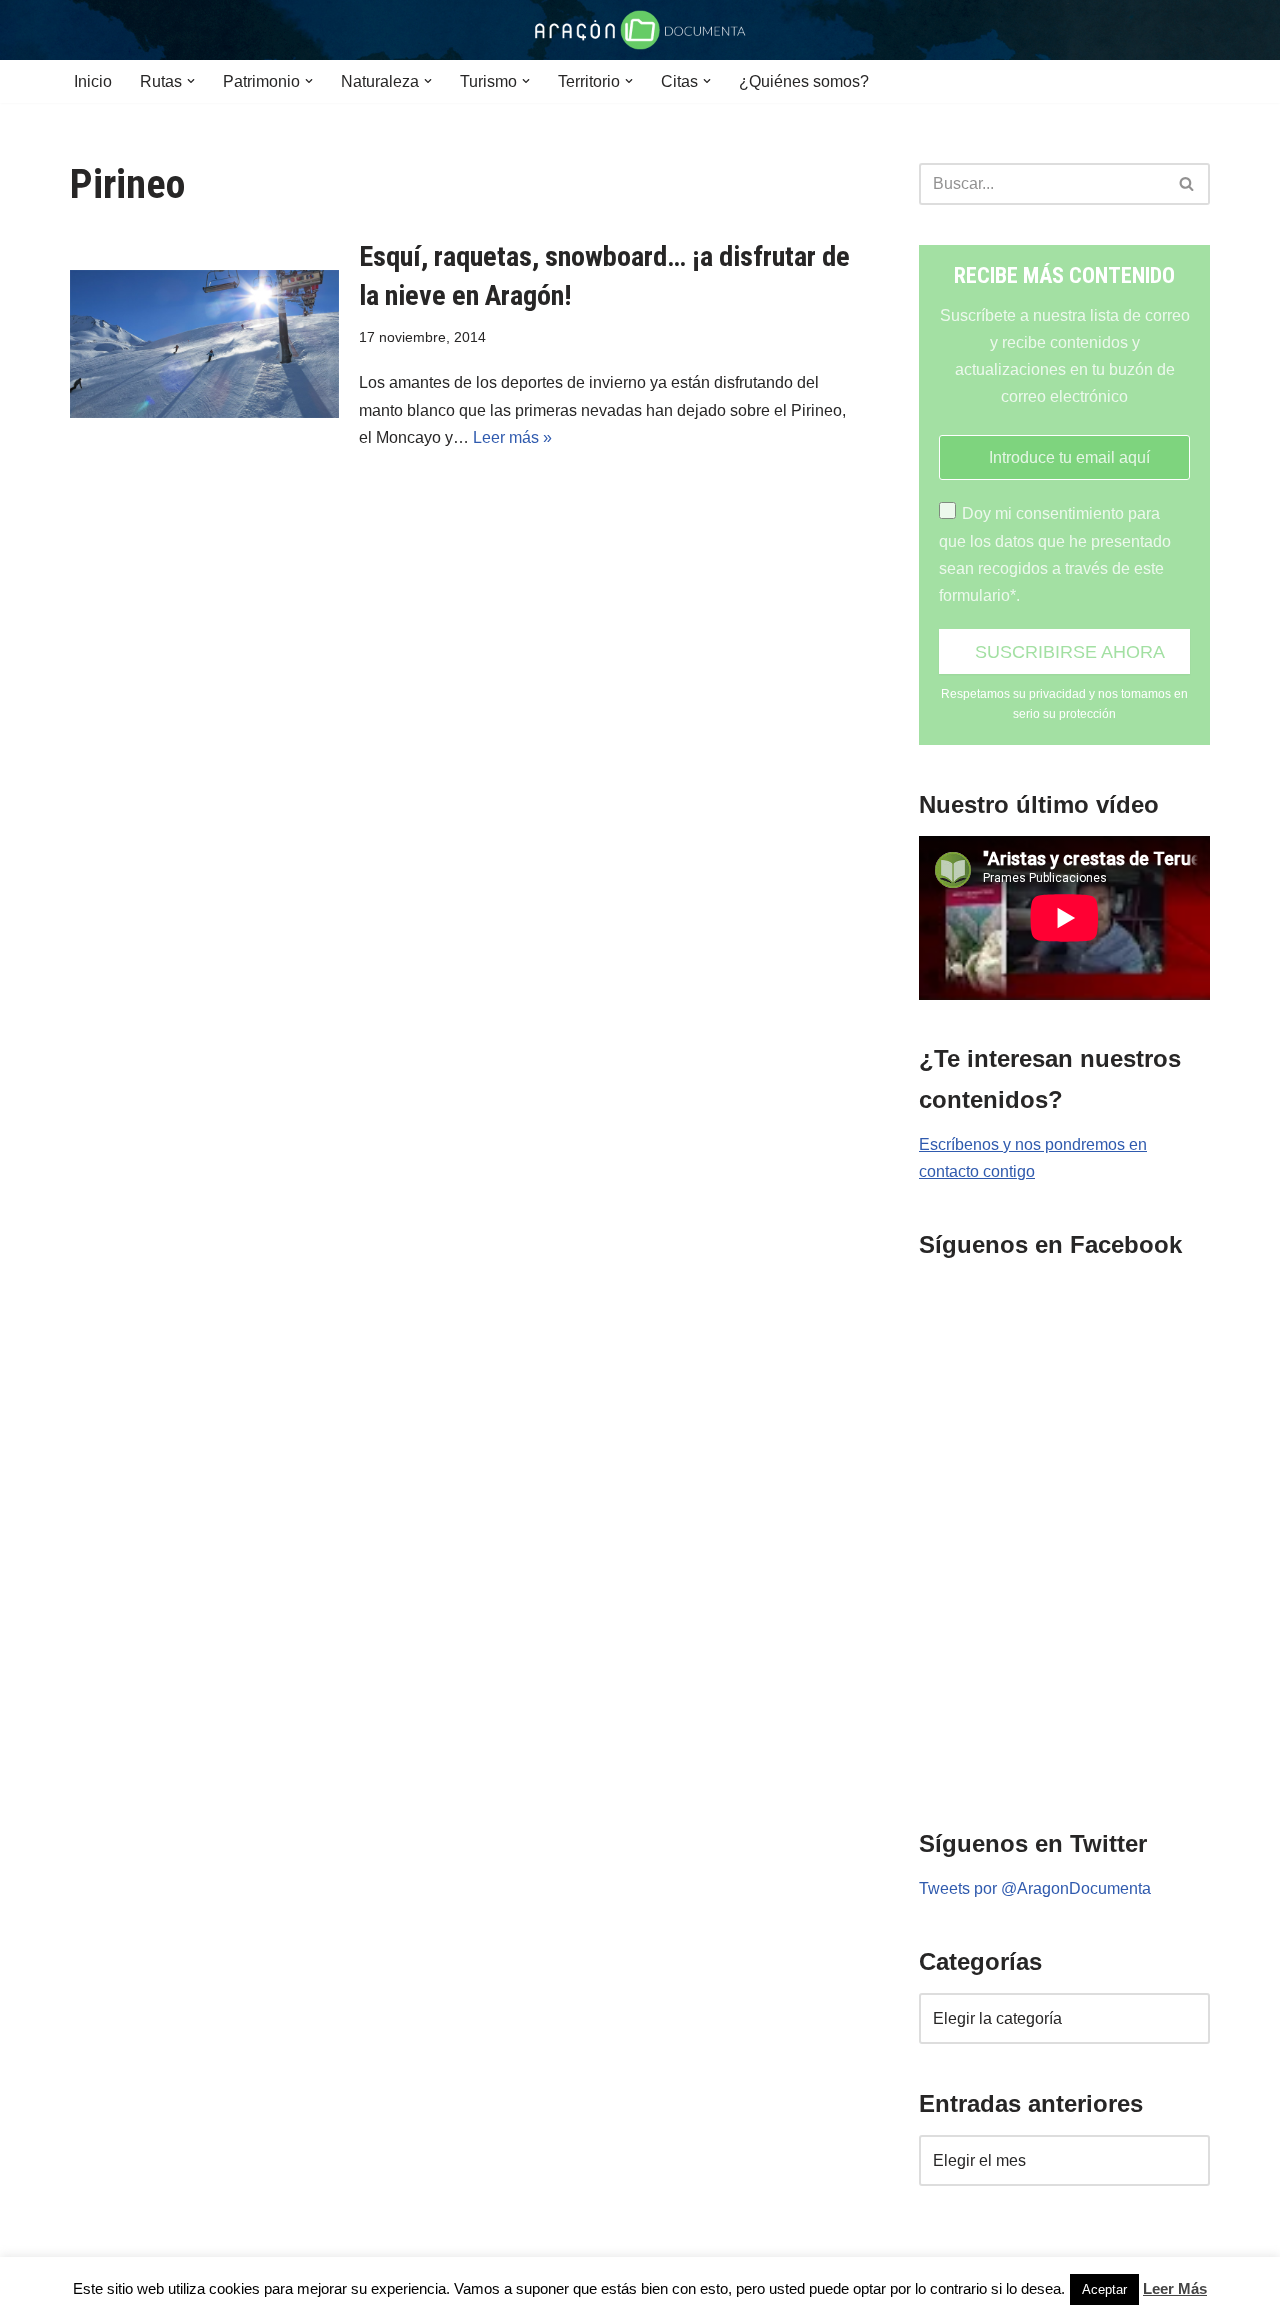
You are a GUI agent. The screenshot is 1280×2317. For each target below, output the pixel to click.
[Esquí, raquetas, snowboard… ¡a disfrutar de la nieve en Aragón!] (204, 344)
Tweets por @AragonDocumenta (1035, 1888)
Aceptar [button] (1104, 2289)
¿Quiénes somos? (804, 81)
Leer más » (512, 437)
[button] (191, 81)
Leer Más (1175, 2288)
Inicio (93, 81)
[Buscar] (1187, 184)
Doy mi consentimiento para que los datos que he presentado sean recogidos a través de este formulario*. (1055, 554)
